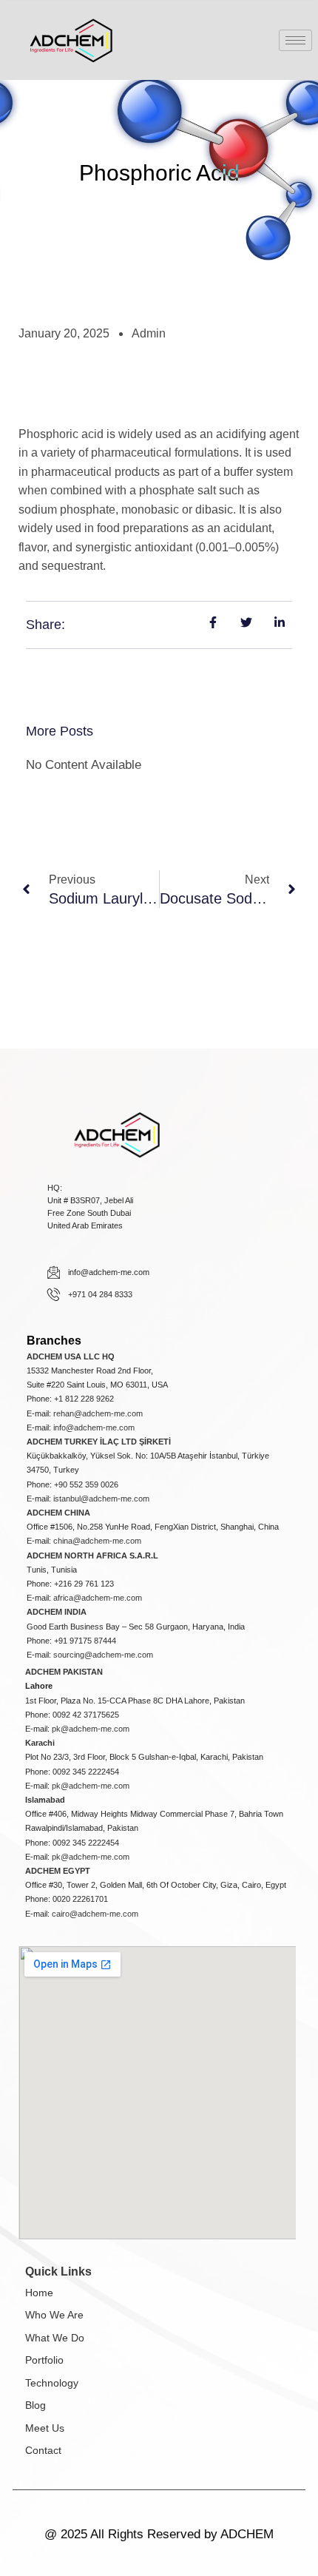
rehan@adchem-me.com (98, 1413)
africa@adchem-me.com (98, 1598)
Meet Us (45, 2428)
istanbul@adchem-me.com (101, 1499)
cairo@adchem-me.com (95, 1914)
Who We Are (54, 2315)
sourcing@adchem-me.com (103, 1655)
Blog (35, 2405)
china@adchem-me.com (97, 1541)
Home (39, 2293)
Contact (43, 2450)
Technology (52, 2383)
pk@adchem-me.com (91, 1729)
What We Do (55, 2338)
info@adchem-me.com (94, 1427)
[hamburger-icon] (295, 40)
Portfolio (44, 2360)
